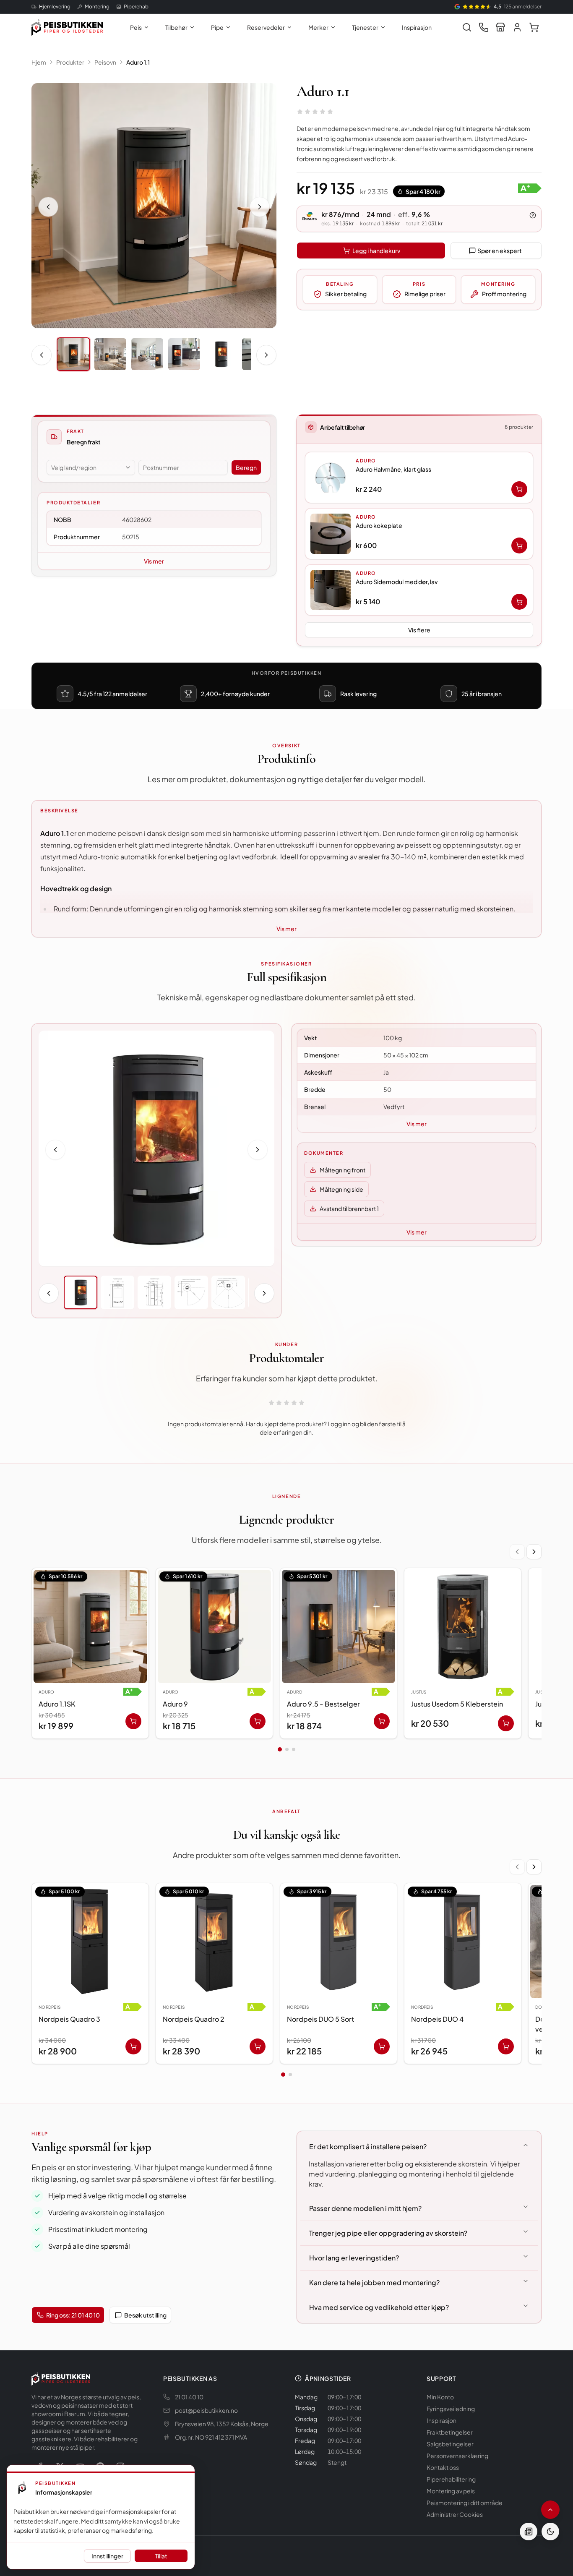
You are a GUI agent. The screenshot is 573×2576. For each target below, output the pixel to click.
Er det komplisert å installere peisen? (368, 2147)
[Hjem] (67, 27)
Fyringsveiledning (451, 2409)
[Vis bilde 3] (147, 354)
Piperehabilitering (451, 2479)
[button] (419, 478)
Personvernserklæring (457, 2456)
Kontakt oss (443, 2467)
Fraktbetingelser (450, 2432)
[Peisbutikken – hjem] (61, 2378)
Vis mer (154, 561)
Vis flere (419, 630)
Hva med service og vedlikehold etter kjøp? (379, 2307)
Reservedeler (266, 27)
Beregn (246, 467)
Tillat (161, 2556)
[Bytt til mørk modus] (550, 2532)
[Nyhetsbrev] (529, 2532)
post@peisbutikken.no (206, 2410)
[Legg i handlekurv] (519, 489)
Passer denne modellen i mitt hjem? (365, 2208)
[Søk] (467, 27)
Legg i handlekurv (376, 251)
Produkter (70, 62)
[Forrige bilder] (42, 355)
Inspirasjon (417, 27)
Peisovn (105, 62)
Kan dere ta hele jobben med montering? (374, 2282)
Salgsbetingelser (450, 2444)
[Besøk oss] (500, 27)
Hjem (39, 62)
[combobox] (91, 467)
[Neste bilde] (260, 207)
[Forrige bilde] (48, 207)
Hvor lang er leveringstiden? (354, 2258)
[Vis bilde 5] (221, 354)
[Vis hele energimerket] (530, 188)
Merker (318, 27)
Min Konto (440, 2397)
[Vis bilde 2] (110, 354)
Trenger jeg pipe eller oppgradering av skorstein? (388, 2233)
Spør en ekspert (500, 251)
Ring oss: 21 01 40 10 (73, 2315)
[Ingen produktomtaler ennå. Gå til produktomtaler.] (315, 112)
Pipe (217, 27)
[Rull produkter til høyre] (534, 1552)
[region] (286, 1655)
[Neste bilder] (266, 355)
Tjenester (365, 27)
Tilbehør (176, 27)
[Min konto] (517, 27)
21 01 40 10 (189, 2397)
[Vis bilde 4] (184, 354)
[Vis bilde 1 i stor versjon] (154, 206)
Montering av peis (451, 2491)
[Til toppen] (550, 2510)
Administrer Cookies (455, 2514)
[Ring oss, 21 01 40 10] (484, 27)
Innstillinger (107, 2556)
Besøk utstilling (145, 2315)
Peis (136, 27)
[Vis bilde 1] (73, 354)
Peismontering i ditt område (465, 2503)
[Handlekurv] (534, 27)
